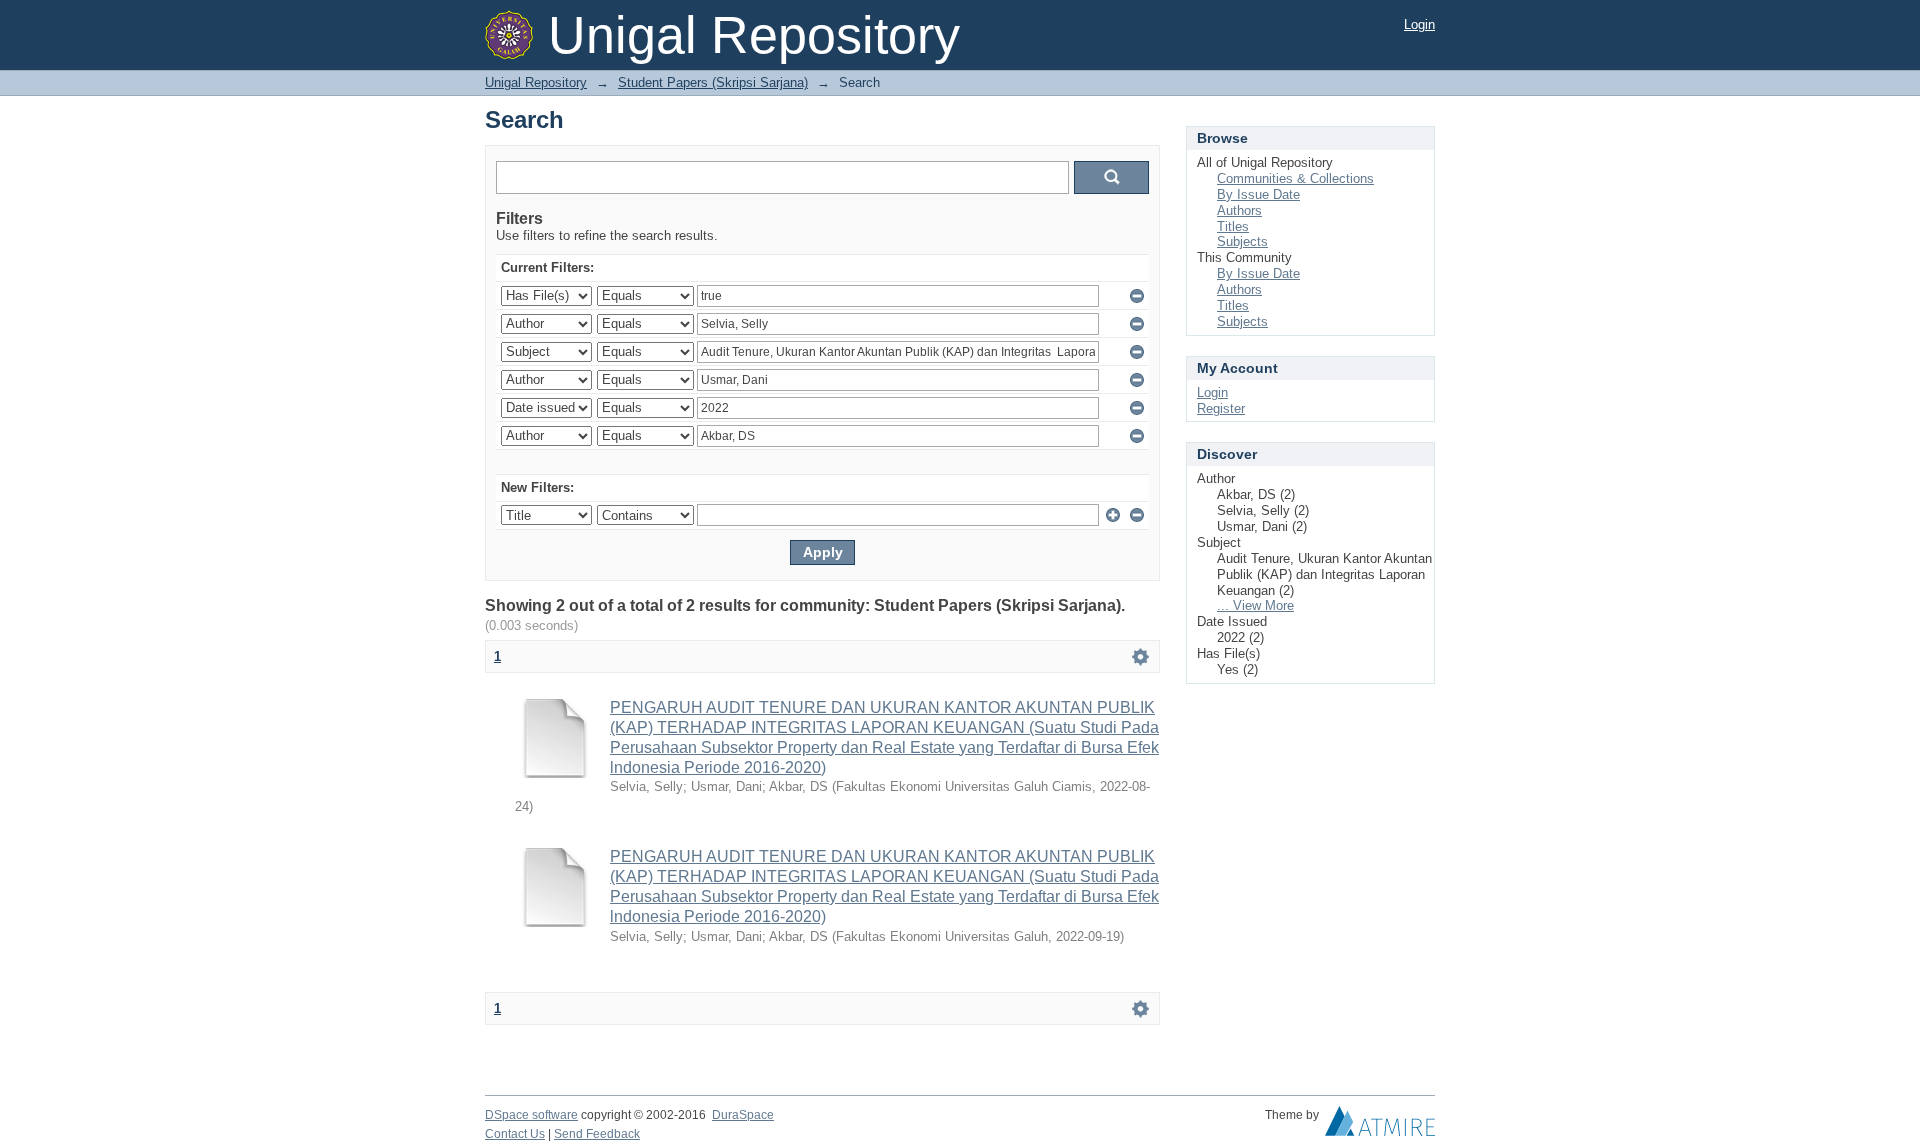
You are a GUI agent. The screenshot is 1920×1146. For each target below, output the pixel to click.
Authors (1239, 210)
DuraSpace (743, 1115)
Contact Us (515, 1134)
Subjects (1242, 241)
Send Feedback (597, 1134)
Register (1221, 408)
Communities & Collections (1295, 178)
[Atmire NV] (1380, 1126)
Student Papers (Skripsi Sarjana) (713, 82)
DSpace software (531, 1115)
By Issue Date (1258, 194)
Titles (1233, 226)
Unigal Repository (536, 82)
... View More (1255, 605)
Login (1419, 24)
